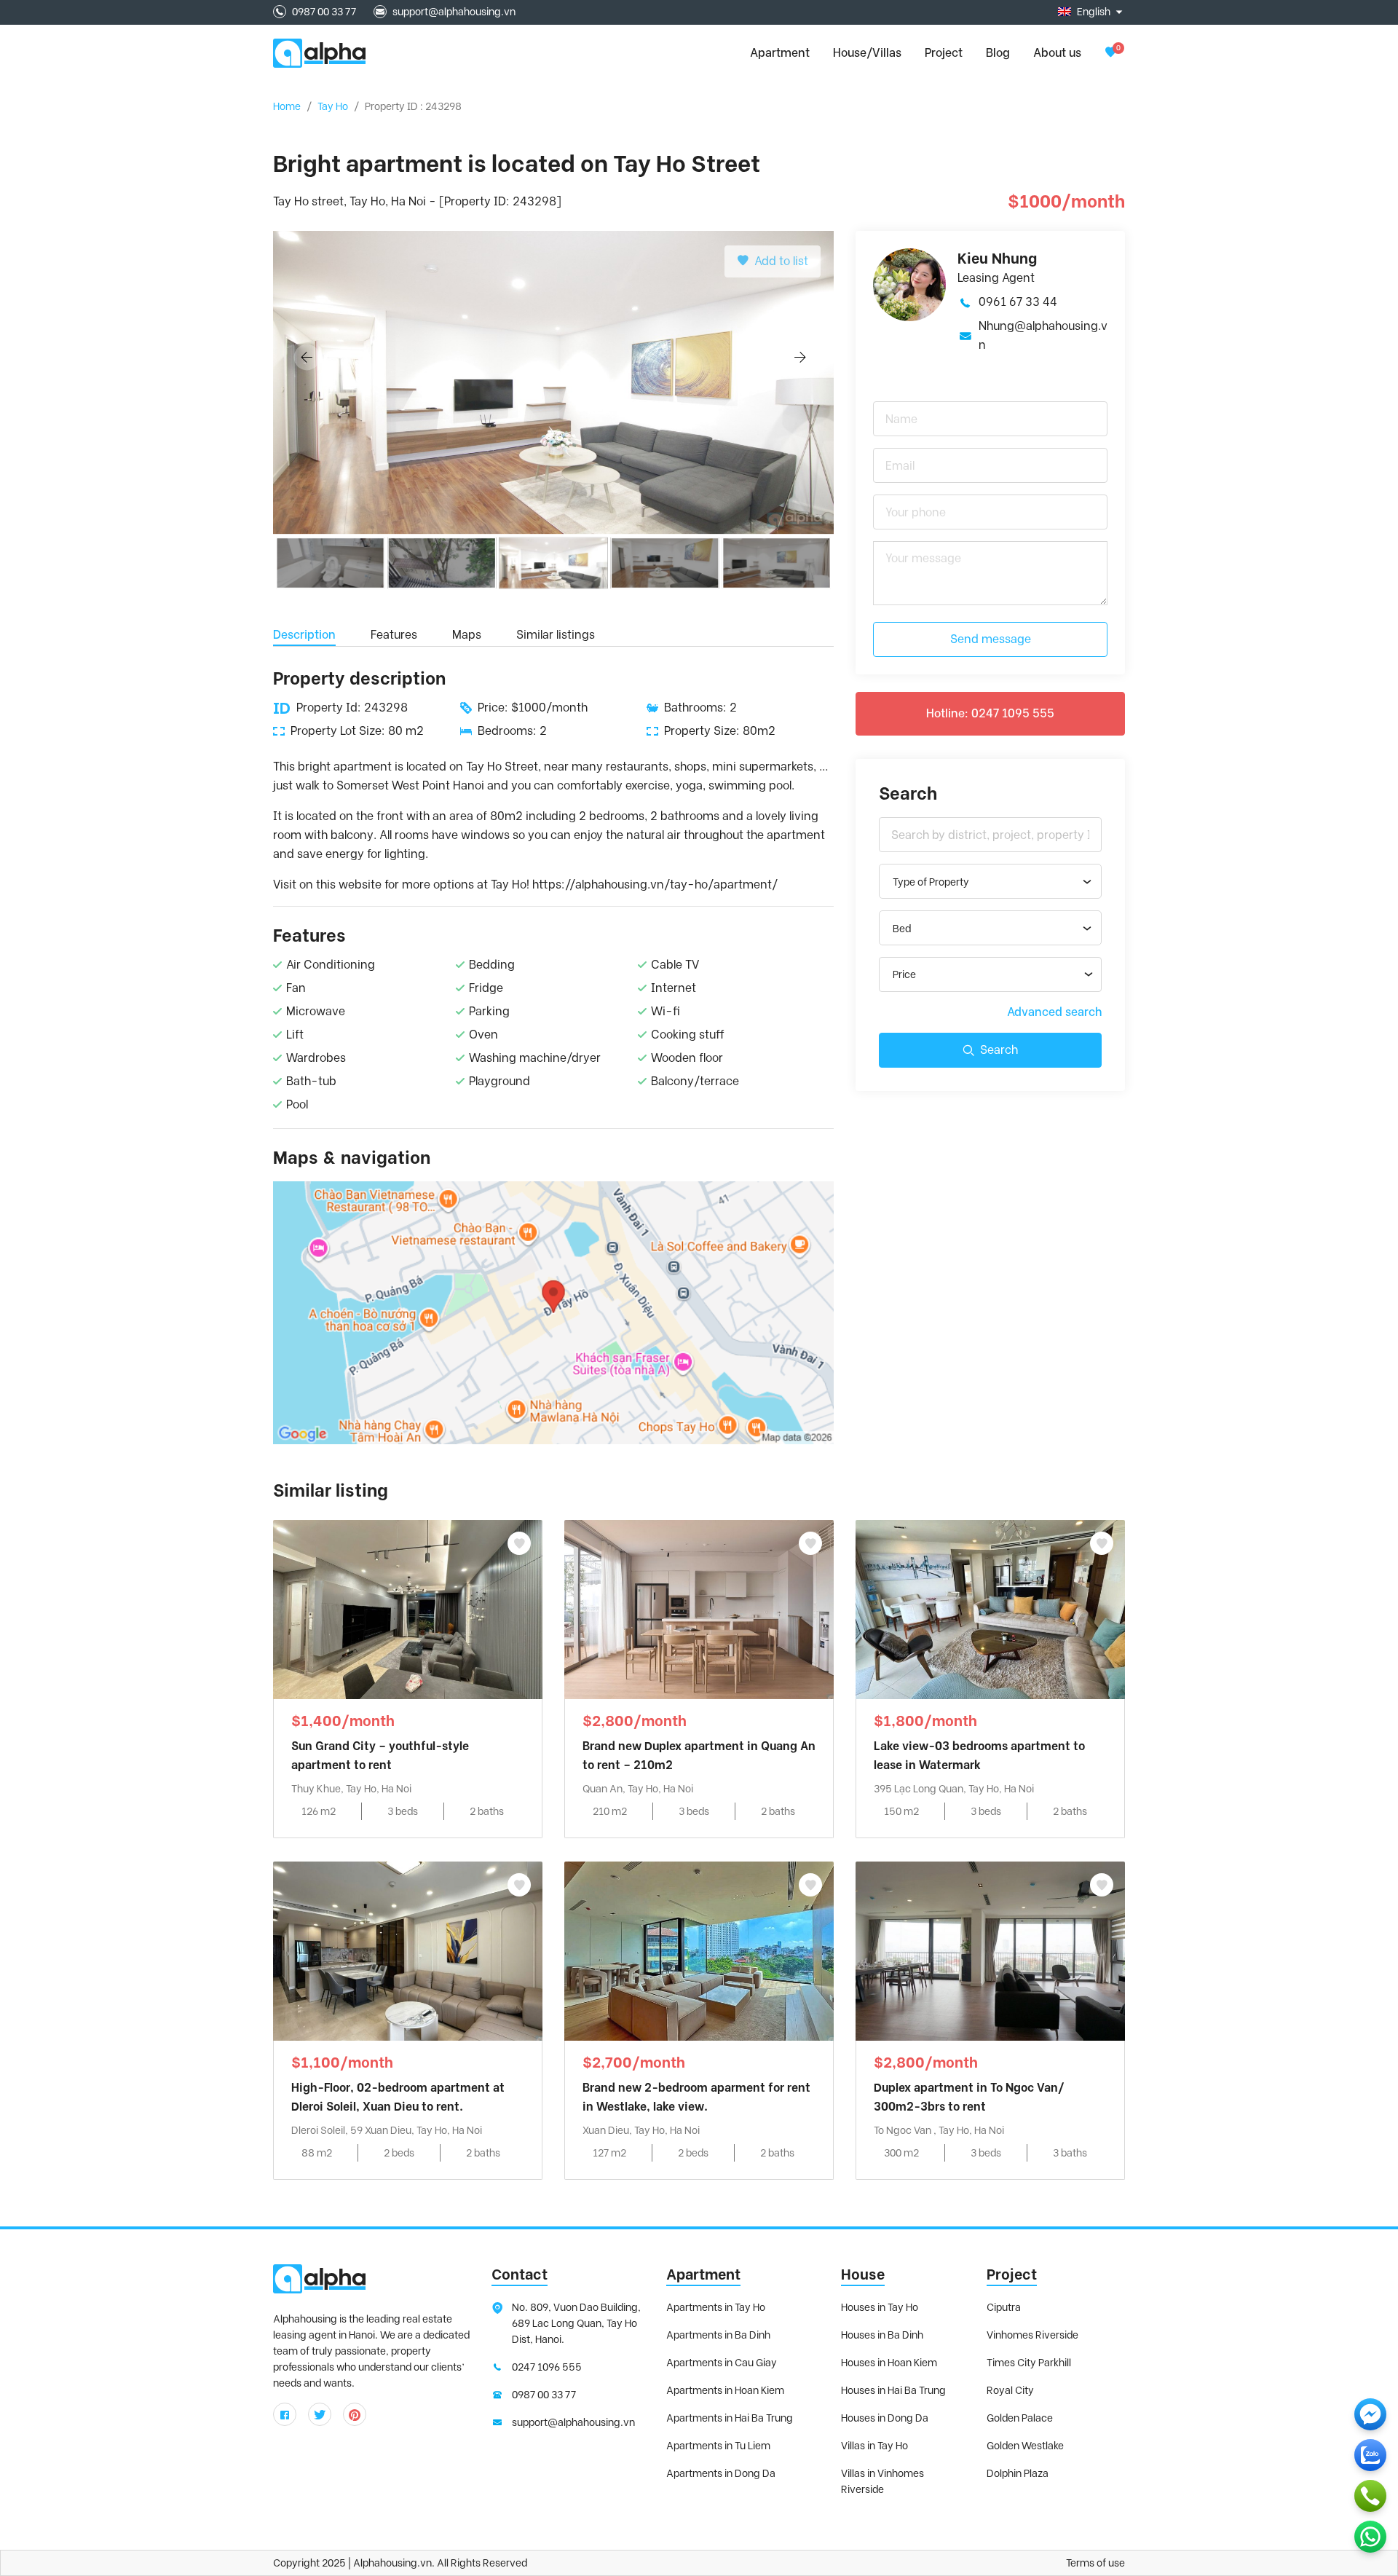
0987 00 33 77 (324, 12)
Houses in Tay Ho (880, 2307)
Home (287, 106)
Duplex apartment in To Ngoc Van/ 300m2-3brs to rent (969, 2097)
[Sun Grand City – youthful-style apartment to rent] (408, 1608)
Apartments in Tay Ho (716, 2307)
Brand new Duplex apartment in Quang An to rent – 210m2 (699, 1756)
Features (394, 635)
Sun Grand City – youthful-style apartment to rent (380, 1756)
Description (304, 635)
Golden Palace (1020, 2418)
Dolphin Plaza (1018, 2473)
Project (944, 53)
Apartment (703, 2274)
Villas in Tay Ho (874, 2446)
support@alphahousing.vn (454, 12)
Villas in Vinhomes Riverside (882, 2481)
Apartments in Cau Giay (722, 2363)
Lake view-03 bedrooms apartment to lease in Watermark (979, 1756)
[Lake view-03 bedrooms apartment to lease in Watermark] (990, 1608)
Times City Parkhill (1029, 2363)
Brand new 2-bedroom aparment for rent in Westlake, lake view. (696, 2097)
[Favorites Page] (1110, 53)
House (863, 2274)
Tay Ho (333, 106)
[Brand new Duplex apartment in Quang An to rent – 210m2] (699, 1608)
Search (999, 1050)
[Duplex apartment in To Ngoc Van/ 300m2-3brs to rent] (990, 1950)
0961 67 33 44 (1018, 302)
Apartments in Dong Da (721, 2473)
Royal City (1010, 2390)
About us (1057, 53)
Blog (998, 53)
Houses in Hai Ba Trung (893, 2390)
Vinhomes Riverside (1032, 2335)
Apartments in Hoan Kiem (725, 2390)
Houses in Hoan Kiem (889, 2363)
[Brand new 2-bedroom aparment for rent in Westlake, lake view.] (699, 1950)
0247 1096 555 (547, 2367)
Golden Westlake (1025, 2446)
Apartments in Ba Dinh (718, 2335)
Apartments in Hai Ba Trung (730, 2418)
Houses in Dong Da (885, 2418)
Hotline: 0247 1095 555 (990, 713)
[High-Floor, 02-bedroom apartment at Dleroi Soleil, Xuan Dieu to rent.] (408, 1950)
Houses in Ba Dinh (882, 2335)
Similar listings (556, 635)
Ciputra (1004, 2307)
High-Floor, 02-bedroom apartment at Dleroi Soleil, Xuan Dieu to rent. (398, 2097)
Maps (467, 635)
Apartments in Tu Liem (718, 2446)
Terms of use (1095, 2563)
